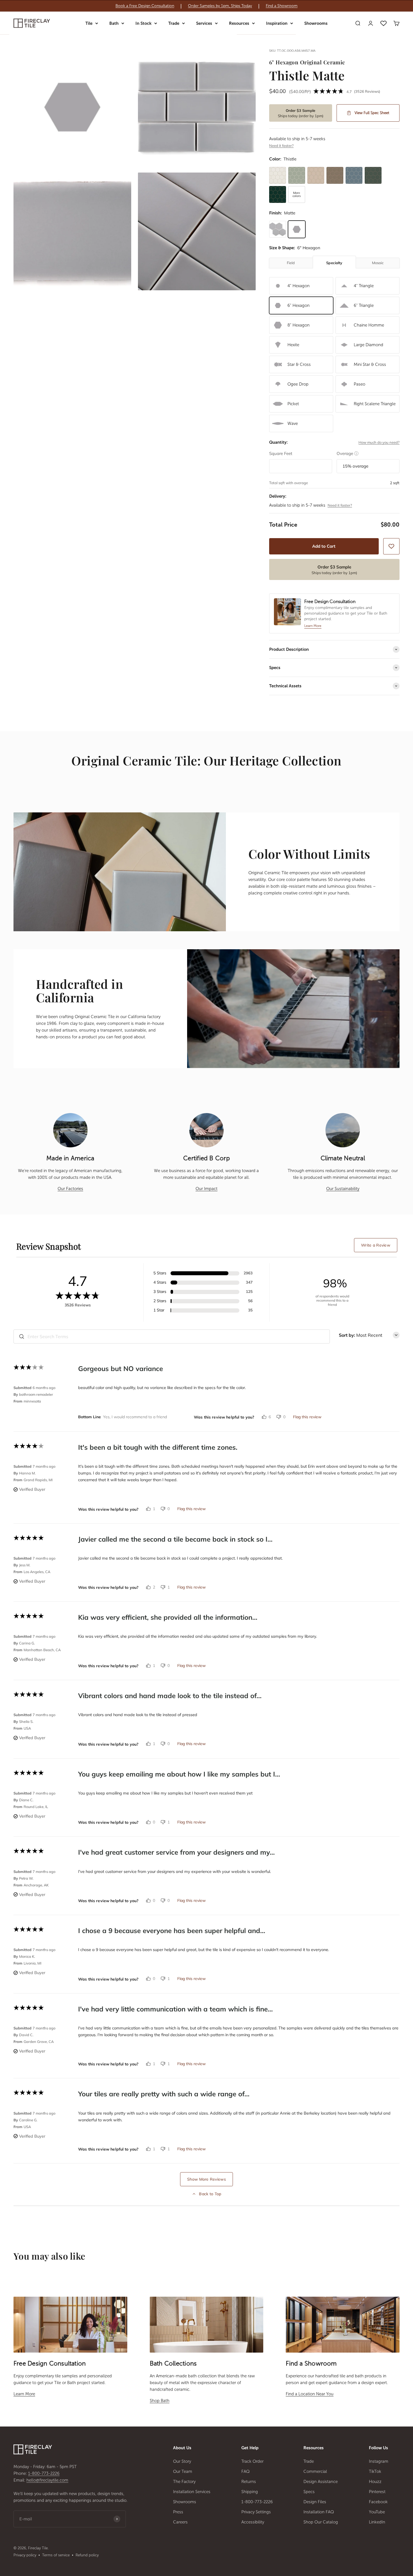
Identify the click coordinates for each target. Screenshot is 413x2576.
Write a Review (376, 1245)
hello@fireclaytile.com (47, 2480)
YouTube (377, 2512)
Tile (89, 23)
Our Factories (70, 1189)
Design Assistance (321, 2482)
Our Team (183, 2471)
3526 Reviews (367, 91)
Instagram (379, 2461)
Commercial (315, 2471)
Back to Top (210, 2194)
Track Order (252, 2461)
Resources (239, 23)
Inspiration (277, 23)
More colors (297, 194)
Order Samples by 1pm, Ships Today (220, 6)
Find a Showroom (282, 6)
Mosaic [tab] (378, 263)
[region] (206, 6)
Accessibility (253, 2522)
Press (178, 2512)
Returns (249, 2482)
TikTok (375, 2471)
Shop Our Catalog (321, 2522)
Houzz (375, 2482)
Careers (180, 2522)
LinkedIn (377, 2522)
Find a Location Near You (310, 2394)
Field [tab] (291, 263)
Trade (174, 23)
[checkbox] (391, 546)
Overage (348, 453)
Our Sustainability (343, 1189)
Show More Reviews (206, 2179)
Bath (114, 23)
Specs (309, 2492)
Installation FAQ (319, 2512)
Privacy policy (25, 2555)
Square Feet (281, 453)
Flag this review (307, 1417)
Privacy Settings (256, 2512)
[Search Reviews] (22, 1336)
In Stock (143, 23)
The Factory (184, 2482)
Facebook (378, 2502)
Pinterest (377, 2492)
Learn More (24, 2394)
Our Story (182, 2461)
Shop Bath (160, 2401)
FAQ (246, 2471)
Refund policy (87, 2555)
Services (204, 23)
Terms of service (56, 2555)
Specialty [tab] (334, 263)
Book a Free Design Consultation (145, 6)
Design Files (315, 2502)
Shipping (250, 2492)
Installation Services (192, 2492)
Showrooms (316, 23)
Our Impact (206, 1189)
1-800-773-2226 (44, 2473)
